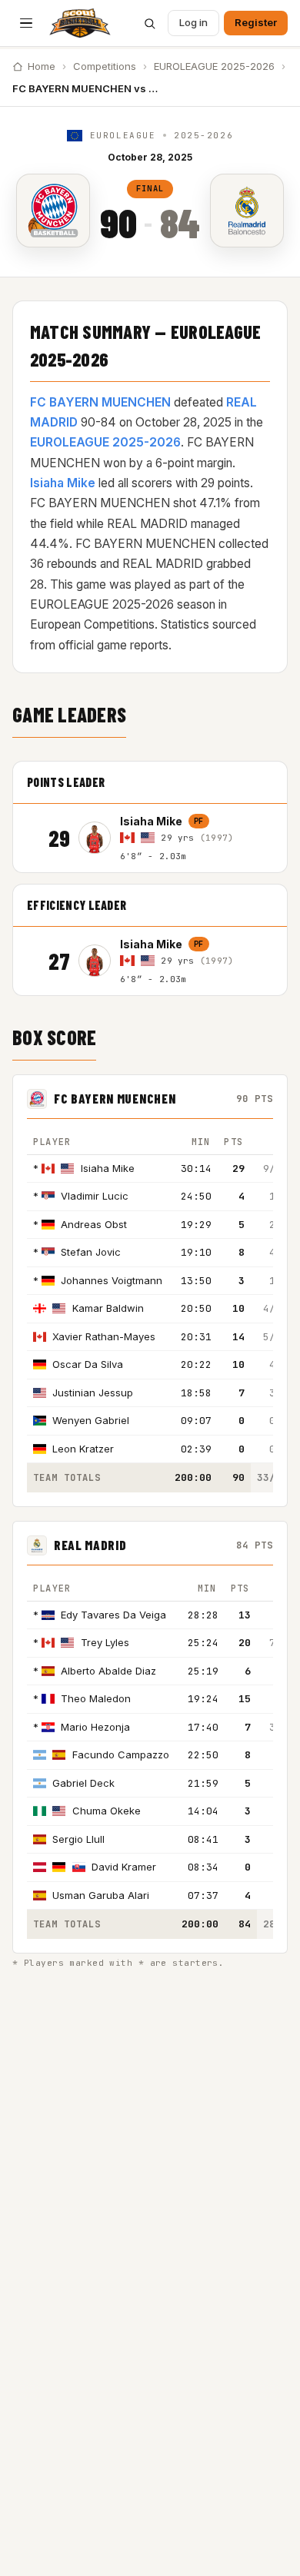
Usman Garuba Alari (101, 1895)
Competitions (105, 66)
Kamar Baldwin (108, 1308)
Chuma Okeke (107, 1811)
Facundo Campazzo (121, 1754)
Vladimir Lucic (95, 1196)
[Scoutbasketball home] (80, 23)
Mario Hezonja (95, 1727)
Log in (193, 22)
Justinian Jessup (93, 1393)
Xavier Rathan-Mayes (104, 1336)
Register (256, 22)
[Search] (149, 23)
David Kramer (124, 1867)
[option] (176, 838)
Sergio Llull (78, 1839)
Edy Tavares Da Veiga (113, 1615)
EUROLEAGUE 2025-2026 (214, 66)
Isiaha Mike (63, 483)
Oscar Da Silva (88, 1364)
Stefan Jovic (91, 1252)
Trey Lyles (105, 1642)
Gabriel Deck (83, 1783)
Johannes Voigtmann (112, 1280)
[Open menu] (26, 23)
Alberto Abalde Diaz (108, 1671)
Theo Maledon (96, 1698)
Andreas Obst (94, 1224)
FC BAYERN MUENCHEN (100, 402)
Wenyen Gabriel (91, 1420)
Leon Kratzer (83, 1449)
